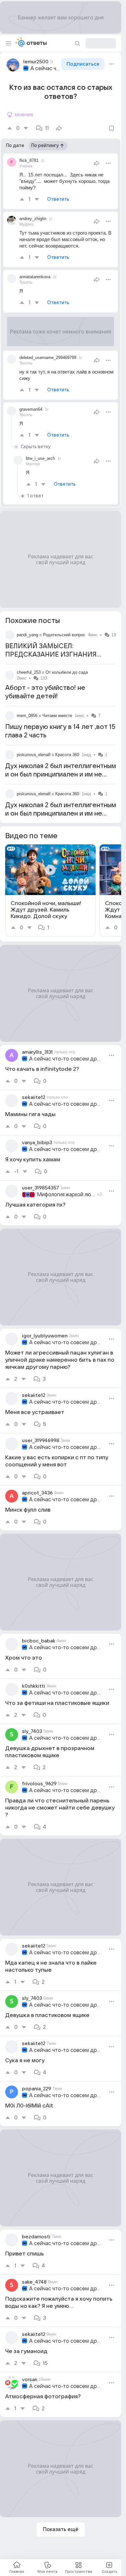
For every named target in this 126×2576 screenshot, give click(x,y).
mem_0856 (27, 716)
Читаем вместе (57, 716)
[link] (50, 890)
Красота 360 (67, 755)
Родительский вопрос (64, 635)
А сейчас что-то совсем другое (45, 69)
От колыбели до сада (67, 672)
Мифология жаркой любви (66, 1195)
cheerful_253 (29, 672)
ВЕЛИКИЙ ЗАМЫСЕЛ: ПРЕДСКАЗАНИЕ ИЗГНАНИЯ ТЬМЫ (51, 655)
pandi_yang (27, 635)
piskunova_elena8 (34, 755)
